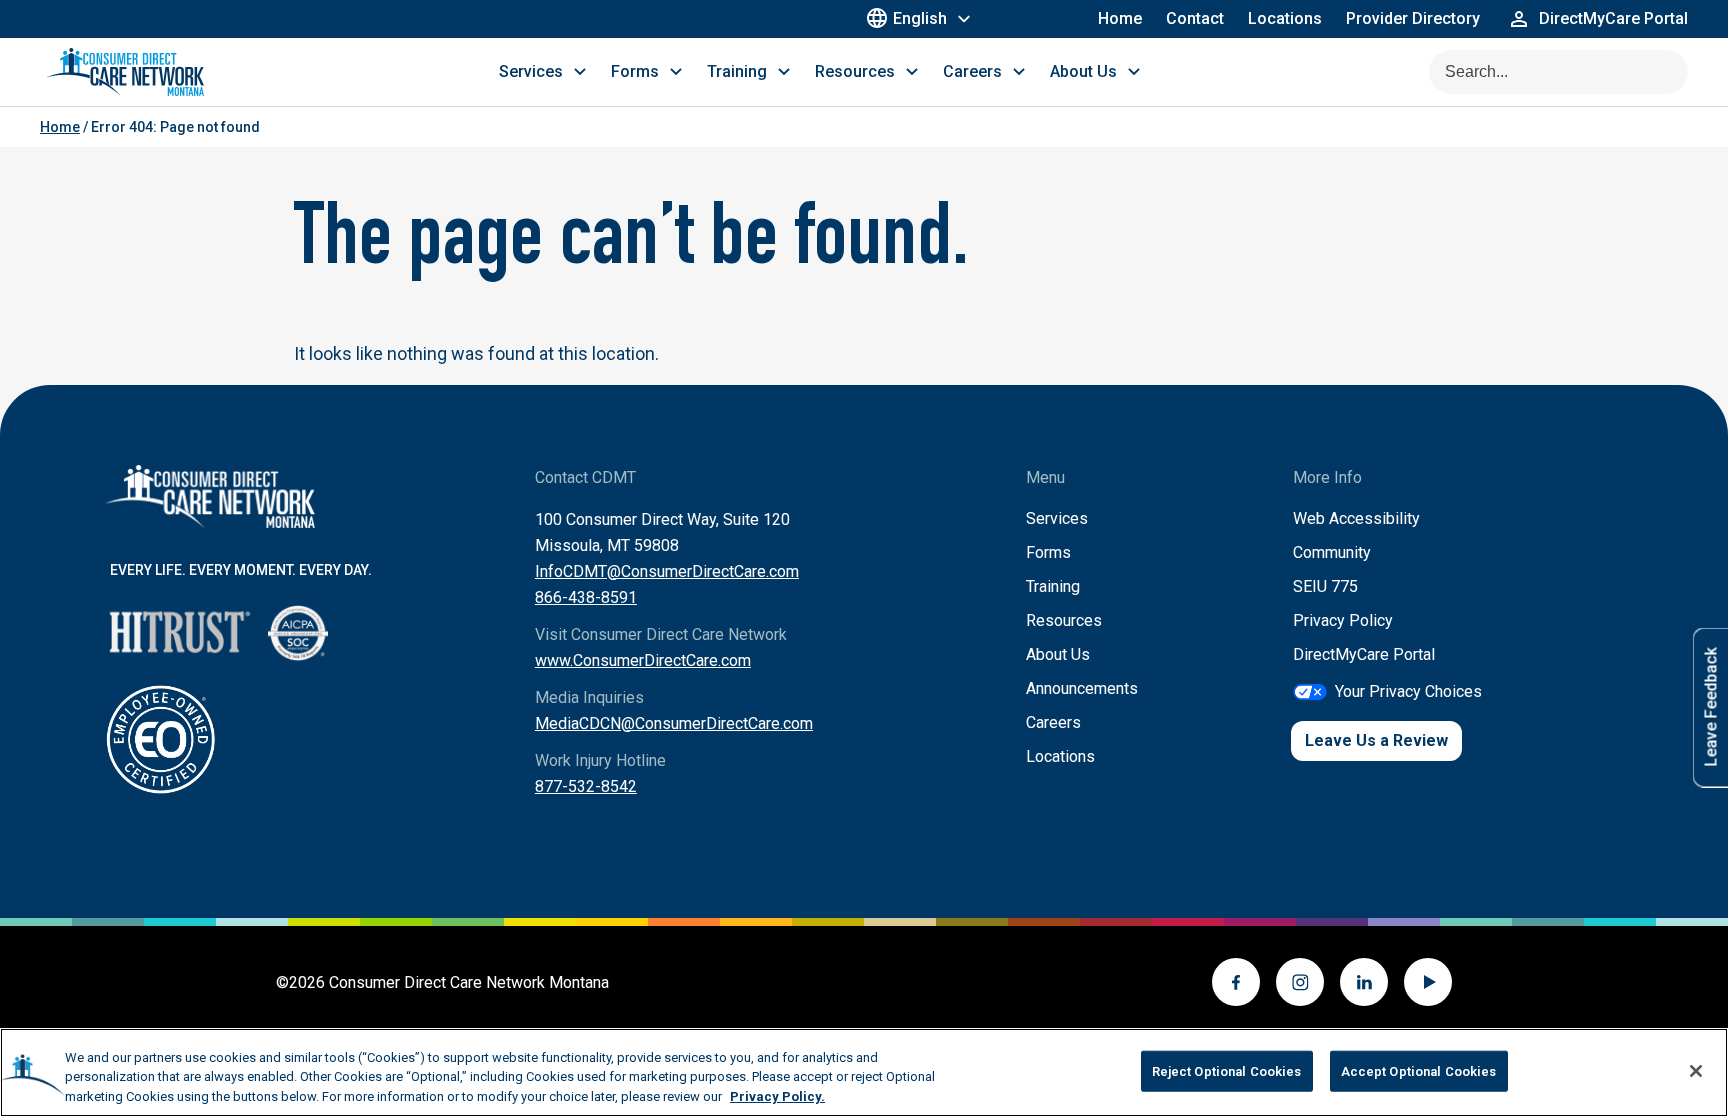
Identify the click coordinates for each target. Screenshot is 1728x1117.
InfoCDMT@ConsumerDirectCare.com (667, 571)
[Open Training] (784, 72)
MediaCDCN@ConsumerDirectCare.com (674, 723)
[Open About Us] (1134, 72)
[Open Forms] (676, 72)
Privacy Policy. (777, 1096)
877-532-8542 (586, 786)
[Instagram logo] (1300, 982)
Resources (1064, 620)
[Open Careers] (1019, 72)
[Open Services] (580, 72)
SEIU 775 (1325, 586)
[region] (864, 1072)
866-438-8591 (586, 597)
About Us (1058, 654)
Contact (1195, 18)
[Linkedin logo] (1364, 982)
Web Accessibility (1356, 518)
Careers (1053, 722)
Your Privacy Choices (1408, 691)
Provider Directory (1413, 18)
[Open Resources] (912, 72)
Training (1053, 586)
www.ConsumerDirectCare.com (643, 660)
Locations (1285, 18)
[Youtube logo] (1428, 982)
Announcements (1082, 688)
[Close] (1696, 1071)
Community (1332, 552)
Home (1120, 18)
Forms (1048, 552)
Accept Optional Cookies (1419, 1070)
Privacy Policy (1343, 620)
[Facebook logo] (1236, 982)
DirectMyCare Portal (1364, 654)
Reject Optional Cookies (1227, 1070)
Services (1057, 518)
